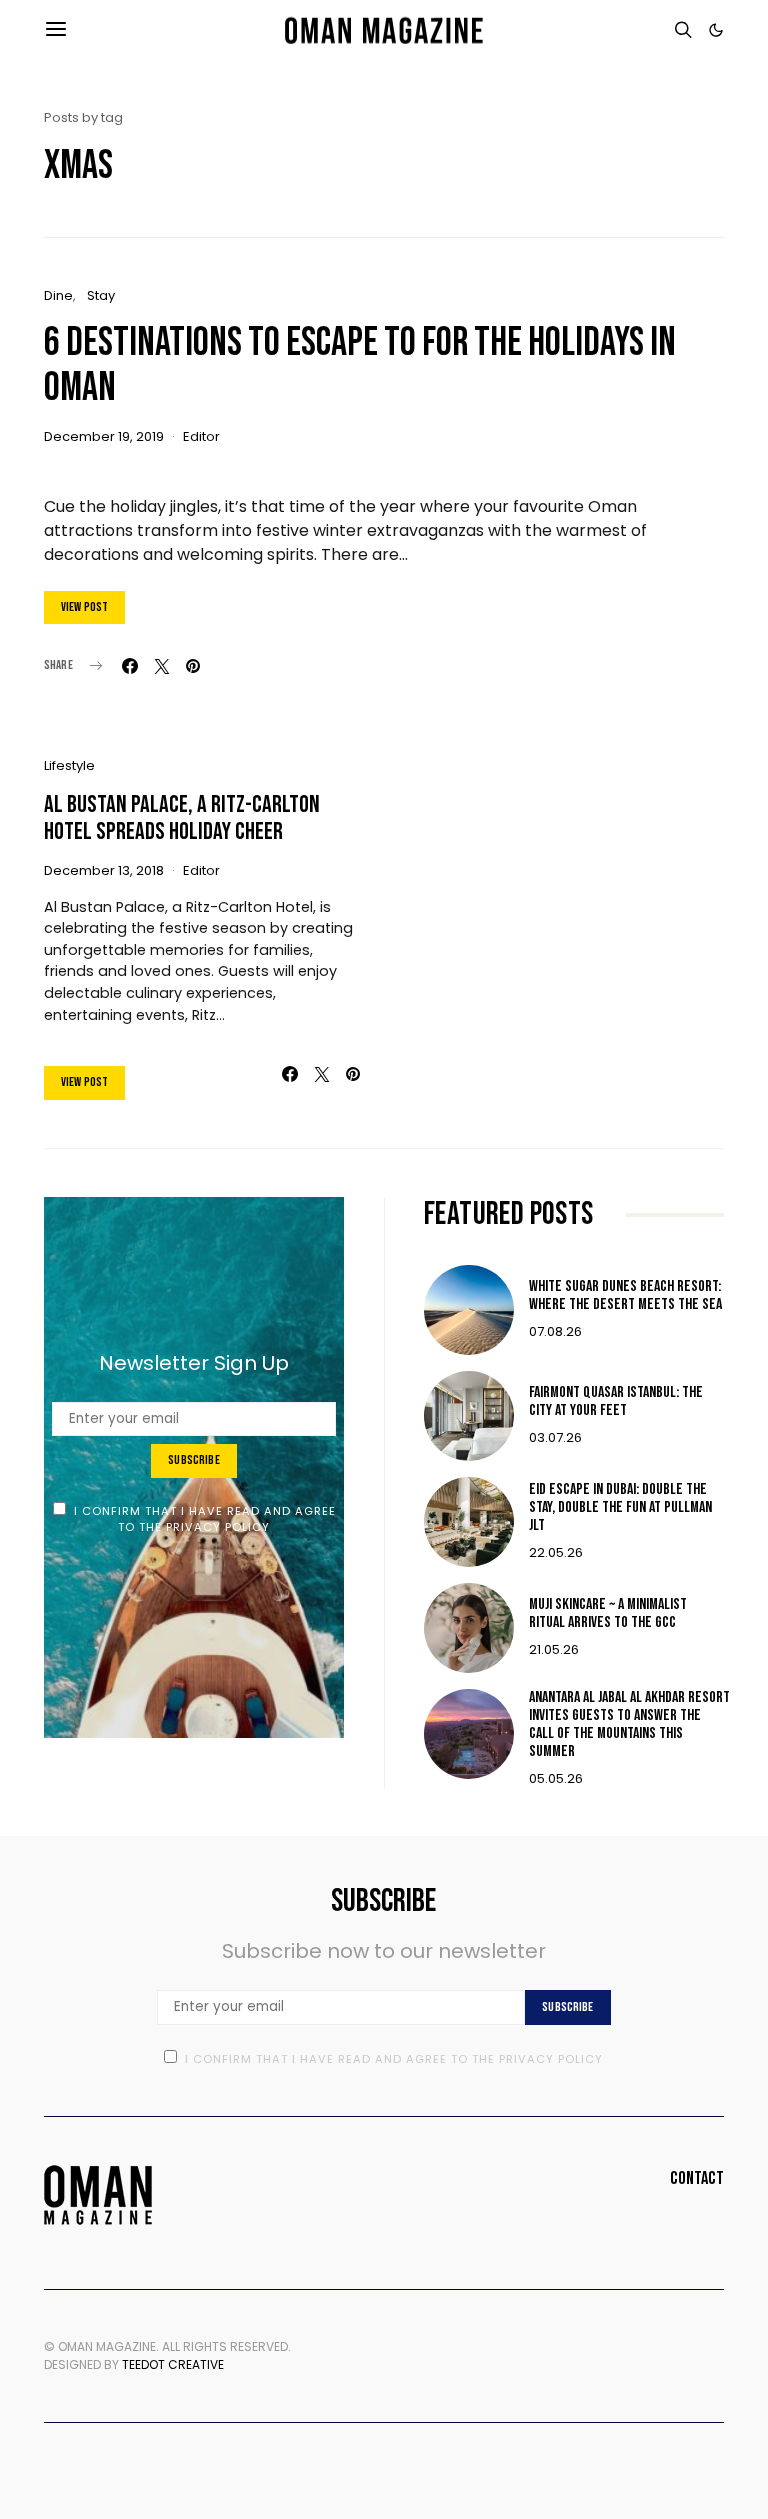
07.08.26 (555, 1331)
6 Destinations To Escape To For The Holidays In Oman (360, 365)
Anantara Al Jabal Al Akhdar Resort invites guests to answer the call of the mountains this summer (629, 1724)
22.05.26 (556, 1552)
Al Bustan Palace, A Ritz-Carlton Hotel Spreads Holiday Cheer (182, 818)
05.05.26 (556, 1778)
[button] (716, 30)
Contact (697, 2178)
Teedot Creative (173, 2364)
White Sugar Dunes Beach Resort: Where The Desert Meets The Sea (625, 1295)
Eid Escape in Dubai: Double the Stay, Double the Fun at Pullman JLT (620, 1507)
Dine (58, 295)
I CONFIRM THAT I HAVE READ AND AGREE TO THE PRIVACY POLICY (205, 1519)
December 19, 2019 (104, 436)
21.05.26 (554, 1649)
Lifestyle (69, 765)
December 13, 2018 (104, 870)
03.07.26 (555, 1437)
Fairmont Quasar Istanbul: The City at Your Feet (616, 1401)
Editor (201, 436)
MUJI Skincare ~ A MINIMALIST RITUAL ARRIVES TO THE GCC (608, 1613)
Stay (101, 295)
